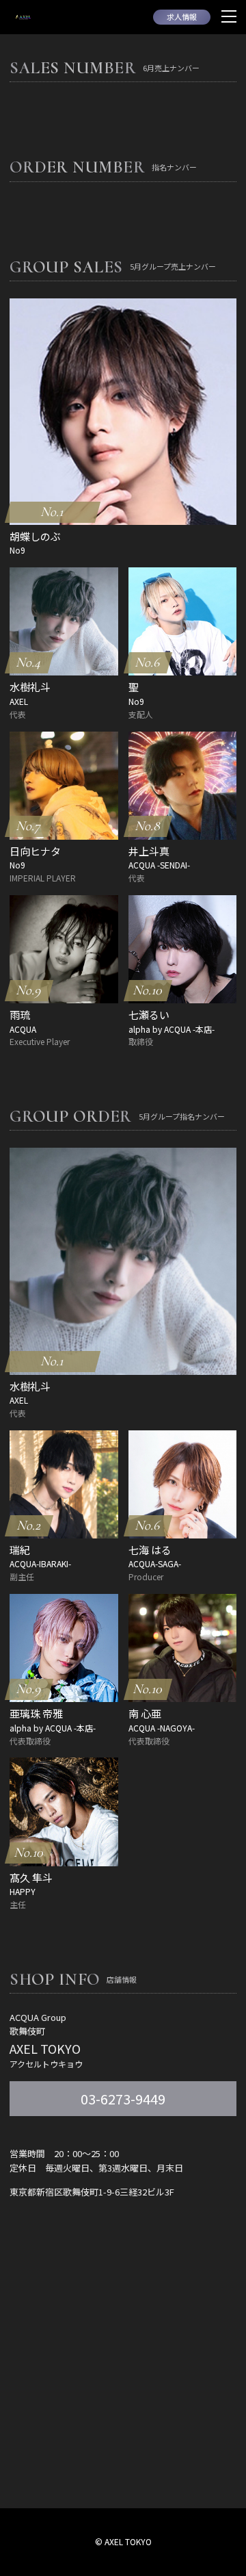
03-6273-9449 (123, 2099)
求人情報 (182, 16)
